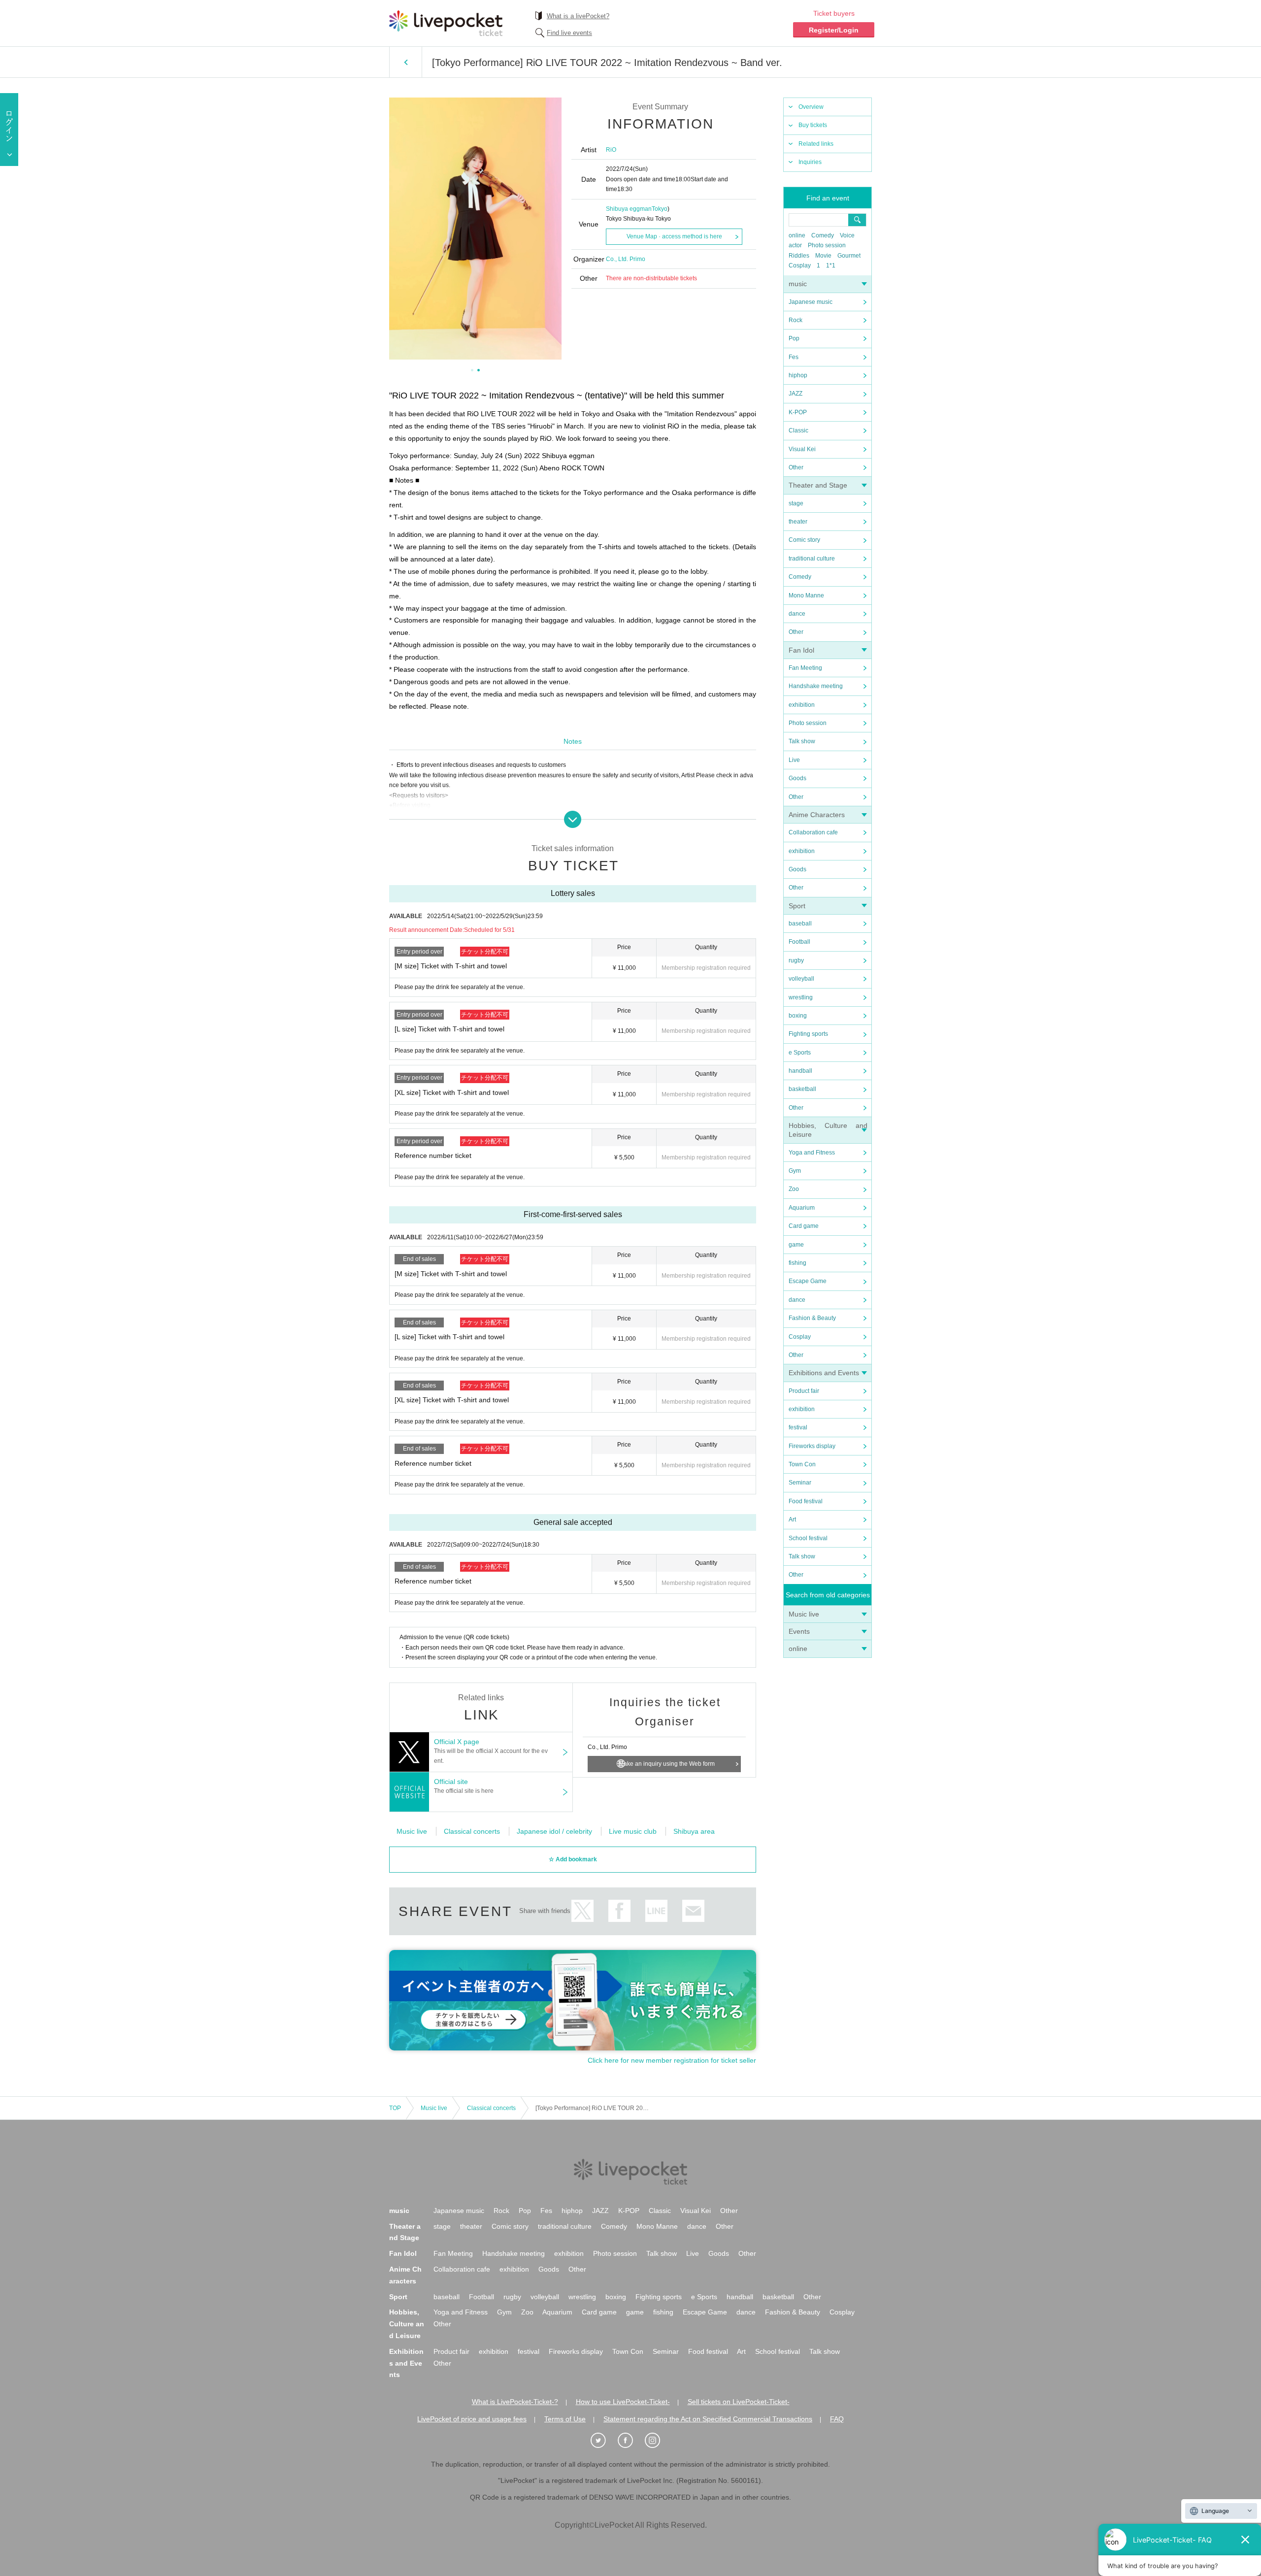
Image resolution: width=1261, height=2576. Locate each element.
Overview (811, 107)
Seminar (800, 1483)
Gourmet (849, 256)
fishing (797, 1263)
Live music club (633, 1831)
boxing (798, 1016)
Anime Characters (817, 815)
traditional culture (812, 559)
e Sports (800, 1053)
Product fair (804, 1391)
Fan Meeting (805, 668)
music (798, 284)
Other (796, 467)
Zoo (794, 1189)
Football (799, 942)
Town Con (802, 1464)
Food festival (806, 1501)
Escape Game (808, 1281)
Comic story (804, 540)
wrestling (801, 997)
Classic (798, 430)
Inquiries (810, 162)
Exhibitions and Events (824, 1373)
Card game (804, 1226)
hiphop (798, 375)
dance (797, 614)
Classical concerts (472, 1831)
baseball (800, 924)
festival (798, 1427)
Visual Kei (802, 449)
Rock (796, 320)
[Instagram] (658, 2441)
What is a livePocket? (578, 16)
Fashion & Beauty (812, 1318)
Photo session (827, 245)
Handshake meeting (816, 686)
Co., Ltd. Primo (626, 259)
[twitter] (603, 2441)
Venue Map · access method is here (674, 236)
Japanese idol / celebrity (554, 1831)
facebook (619, 1911)
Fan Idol (801, 650)
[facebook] (630, 2441)
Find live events (569, 33)
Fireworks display (812, 1446)
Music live (804, 1614)
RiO (611, 150)
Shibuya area (694, 1831)
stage (796, 503)
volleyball (801, 979)
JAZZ (796, 394)
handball (800, 1071)
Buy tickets (813, 125)
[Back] (406, 62)
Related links (816, 144)
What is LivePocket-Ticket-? (515, 2402)
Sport (797, 906)
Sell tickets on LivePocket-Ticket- (739, 2402)
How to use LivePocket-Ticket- (623, 2402)
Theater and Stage (818, 485)
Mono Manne (806, 595)
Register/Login (834, 30)
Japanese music (811, 302)
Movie (823, 256)
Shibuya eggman (629, 209)
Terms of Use (565, 2419)
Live (794, 760)
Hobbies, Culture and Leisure (407, 2324)
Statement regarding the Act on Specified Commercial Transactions (708, 2419)
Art (792, 1519)
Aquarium (802, 1208)
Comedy (823, 235)
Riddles (799, 256)
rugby (796, 960)
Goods (797, 778)
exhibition (802, 705)
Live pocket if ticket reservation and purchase (446, 23)
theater (798, 522)
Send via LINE (656, 1911)
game (796, 1245)
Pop (794, 338)
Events (799, 1631)
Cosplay (800, 265)
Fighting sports (808, 1034)
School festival (808, 1538)
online (797, 235)
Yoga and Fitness (812, 1153)
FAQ (837, 2419)
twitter (582, 1911)
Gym (795, 1171)
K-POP (798, 412)
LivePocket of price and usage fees (472, 2419)
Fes (794, 357)
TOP (395, 2108)
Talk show (802, 741)
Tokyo (660, 209)
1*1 (831, 265)
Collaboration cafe (813, 832)
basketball (802, 1089)
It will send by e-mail (693, 1911)
